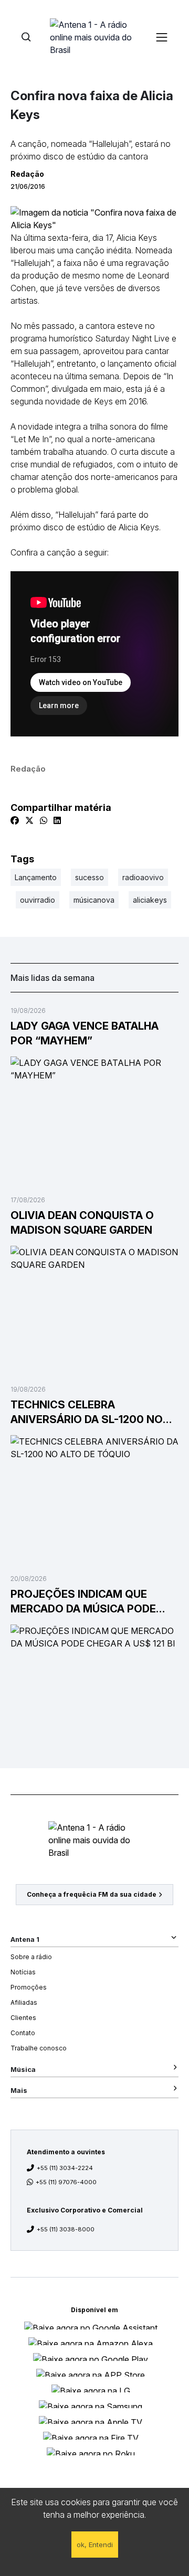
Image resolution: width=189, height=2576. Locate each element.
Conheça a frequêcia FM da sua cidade (92, 1894)
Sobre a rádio (31, 1957)
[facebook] (15, 820)
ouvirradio (38, 900)
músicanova (94, 900)
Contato (23, 2033)
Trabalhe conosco (39, 2048)
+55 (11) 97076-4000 (66, 2182)
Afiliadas (24, 2002)
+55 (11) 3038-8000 (66, 2229)
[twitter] (29, 820)
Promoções (29, 1987)
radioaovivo (143, 877)
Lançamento (36, 877)
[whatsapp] (44, 820)
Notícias (23, 1972)
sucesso (90, 877)
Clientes (23, 2018)
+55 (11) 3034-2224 (65, 2168)
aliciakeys (150, 900)
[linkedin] (57, 820)
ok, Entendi (95, 2545)
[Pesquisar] (26, 37)
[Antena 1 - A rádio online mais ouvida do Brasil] (94, 37)
